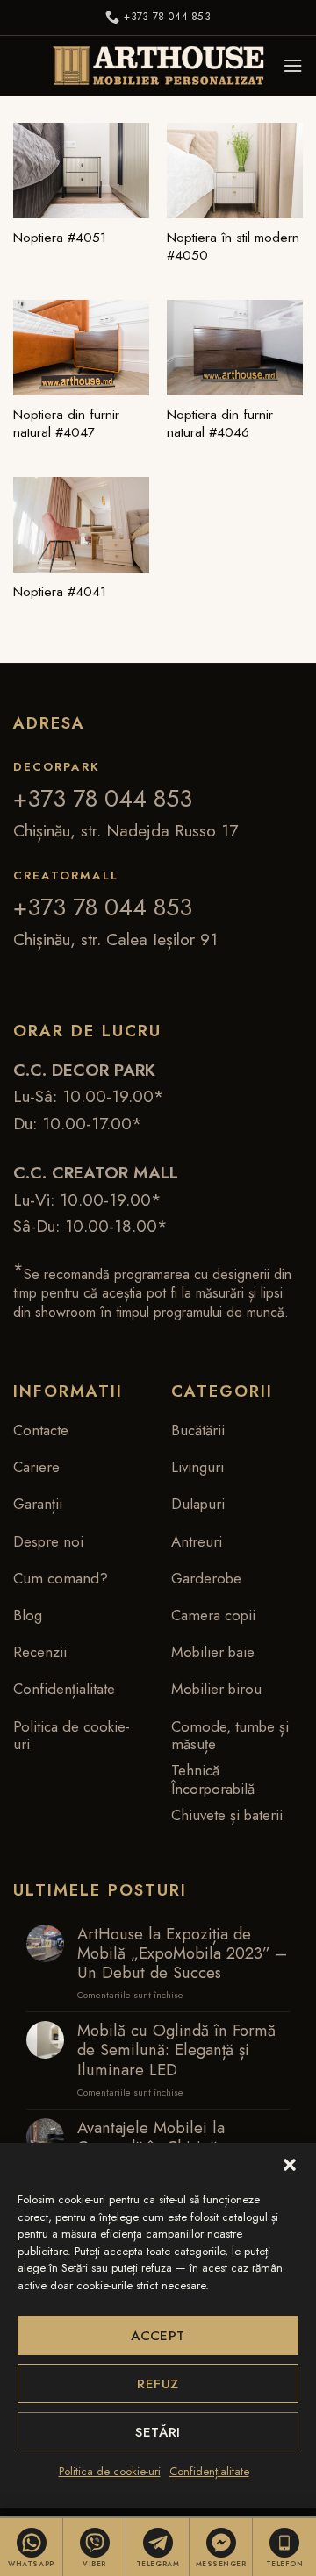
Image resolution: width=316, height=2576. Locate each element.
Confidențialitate (209, 2471)
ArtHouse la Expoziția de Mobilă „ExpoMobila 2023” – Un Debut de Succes (182, 1953)
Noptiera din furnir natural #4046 (220, 424)
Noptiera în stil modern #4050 (233, 247)
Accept (158, 2336)
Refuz (158, 2384)
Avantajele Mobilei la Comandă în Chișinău (152, 2138)
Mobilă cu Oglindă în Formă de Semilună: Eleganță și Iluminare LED (176, 2050)
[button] (290, 2165)
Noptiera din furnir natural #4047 (66, 424)
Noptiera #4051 (60, 238)
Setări (158, 2432)
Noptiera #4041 (60, 592)
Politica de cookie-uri (110, 2471)
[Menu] (293, 66)
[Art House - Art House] (158, 66)
